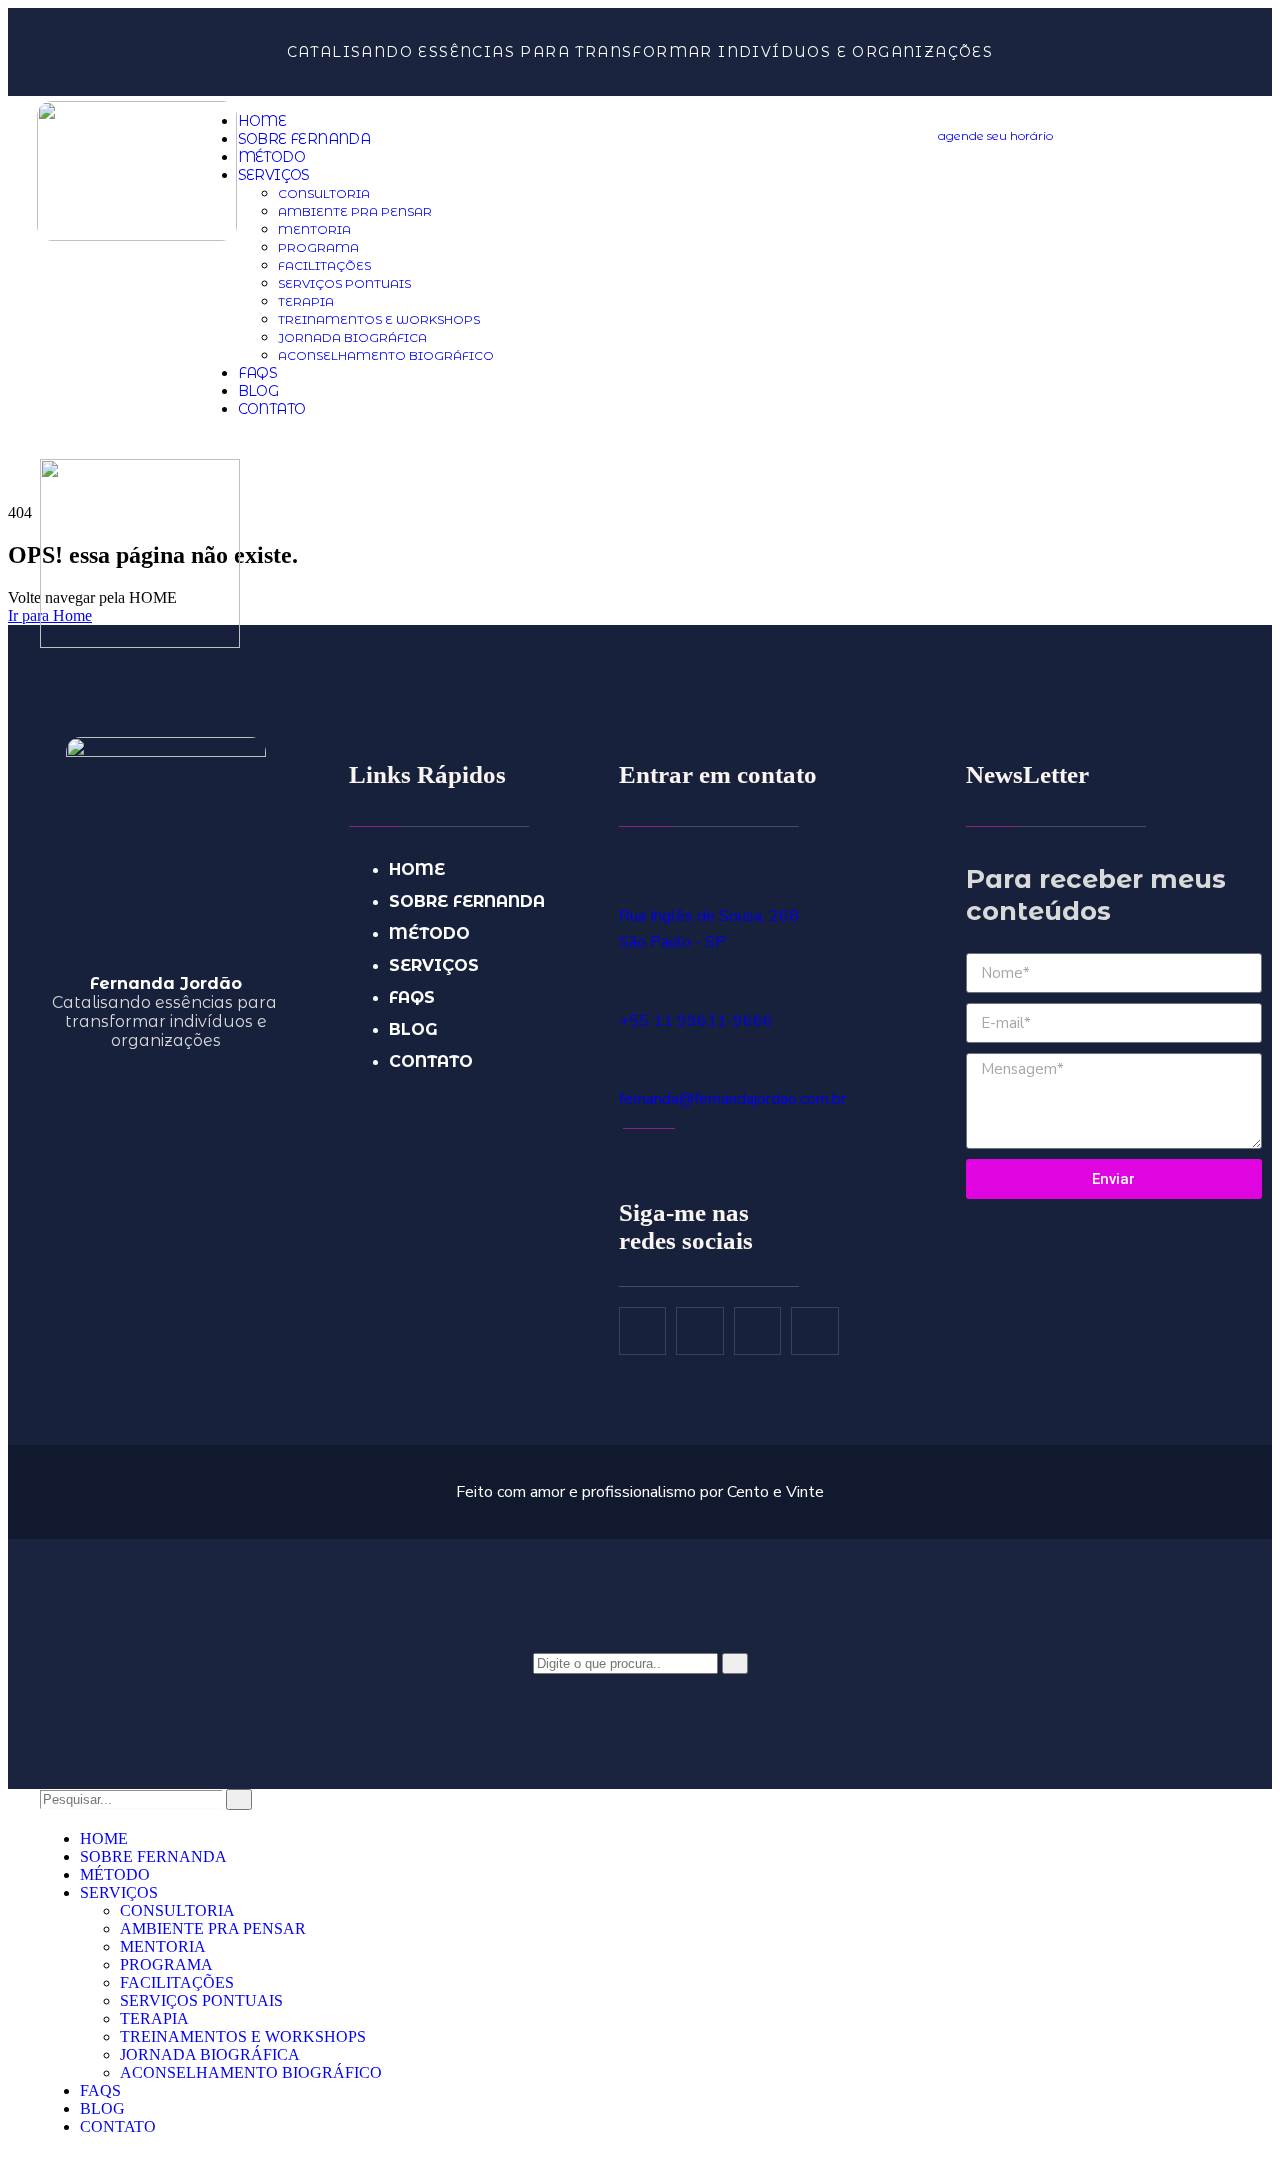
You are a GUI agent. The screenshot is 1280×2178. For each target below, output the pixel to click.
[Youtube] (758, 1331)
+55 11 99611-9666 (696, 1021)
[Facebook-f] (643, 1331)
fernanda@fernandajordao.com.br (732, 1099)
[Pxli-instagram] (700, 1331)
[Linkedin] (815, 1331)
